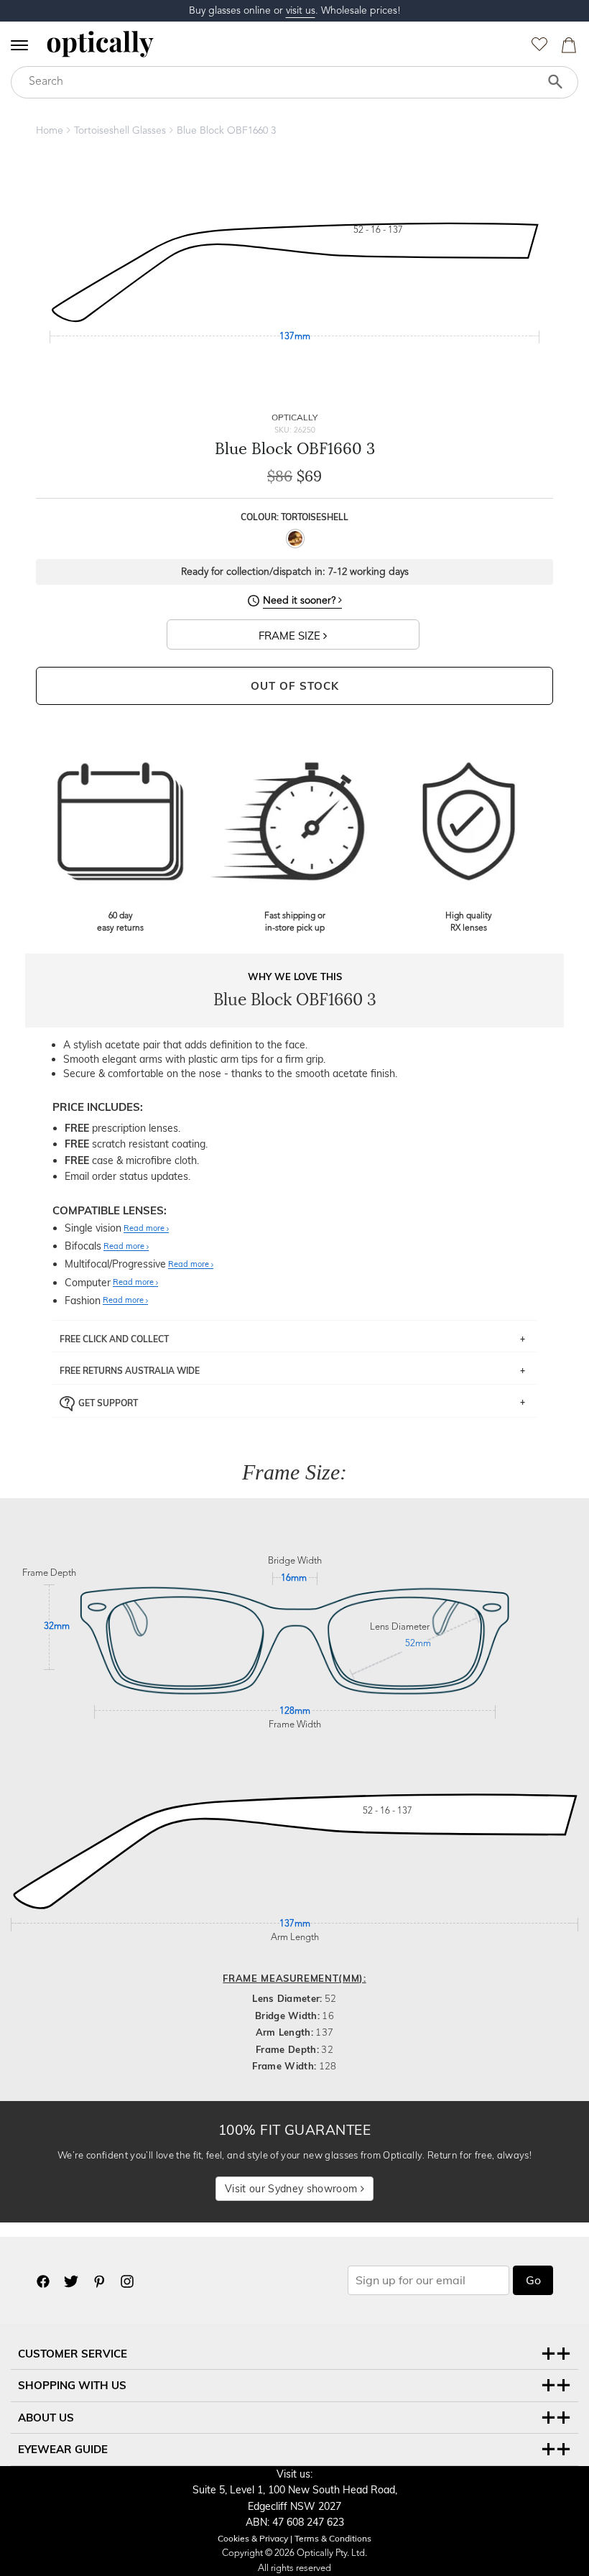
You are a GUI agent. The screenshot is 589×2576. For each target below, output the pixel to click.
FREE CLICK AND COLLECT (114, 1339)
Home (50, 131)
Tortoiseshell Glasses (120, 131)
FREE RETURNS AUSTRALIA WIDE (130, 1371)
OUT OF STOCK (295, 686)
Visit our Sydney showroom (292, 2189)
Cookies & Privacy (253, 2538)
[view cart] (567, 49)
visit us (301, 11)
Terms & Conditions (333, 2538)
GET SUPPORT (108, 1403)
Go (533, 2280)
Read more (145, 1229)
